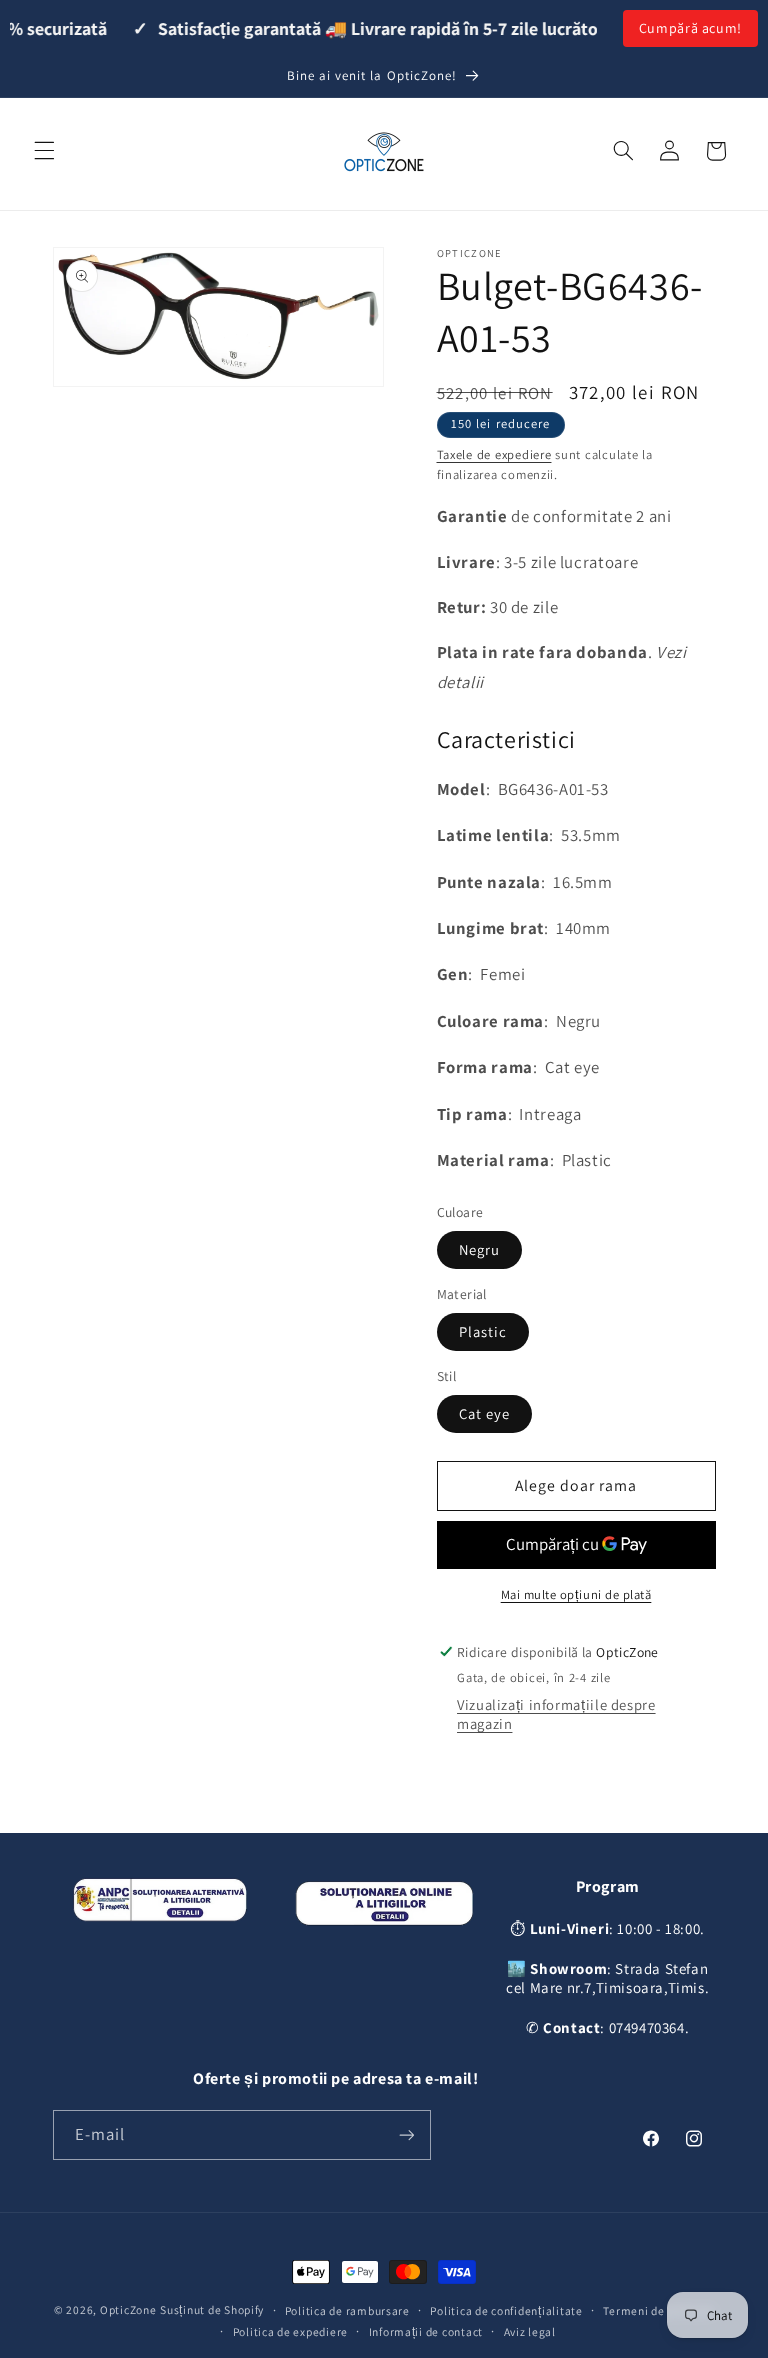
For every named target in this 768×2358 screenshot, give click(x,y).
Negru (479, 1249)
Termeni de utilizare (658, 2310)
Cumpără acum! (690, 28)
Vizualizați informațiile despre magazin (556, 1714)
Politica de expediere (290, 2331)
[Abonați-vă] (406, 2134)
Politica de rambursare (347, 2310)
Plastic (483, 1331)
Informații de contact (426, 2331)
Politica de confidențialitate (506, 2310)
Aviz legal (530, 2331)
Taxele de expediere (494, 454)
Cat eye (484, 1413)
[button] (44, 151)
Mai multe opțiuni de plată (576, 1594)
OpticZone (128, 2309)
